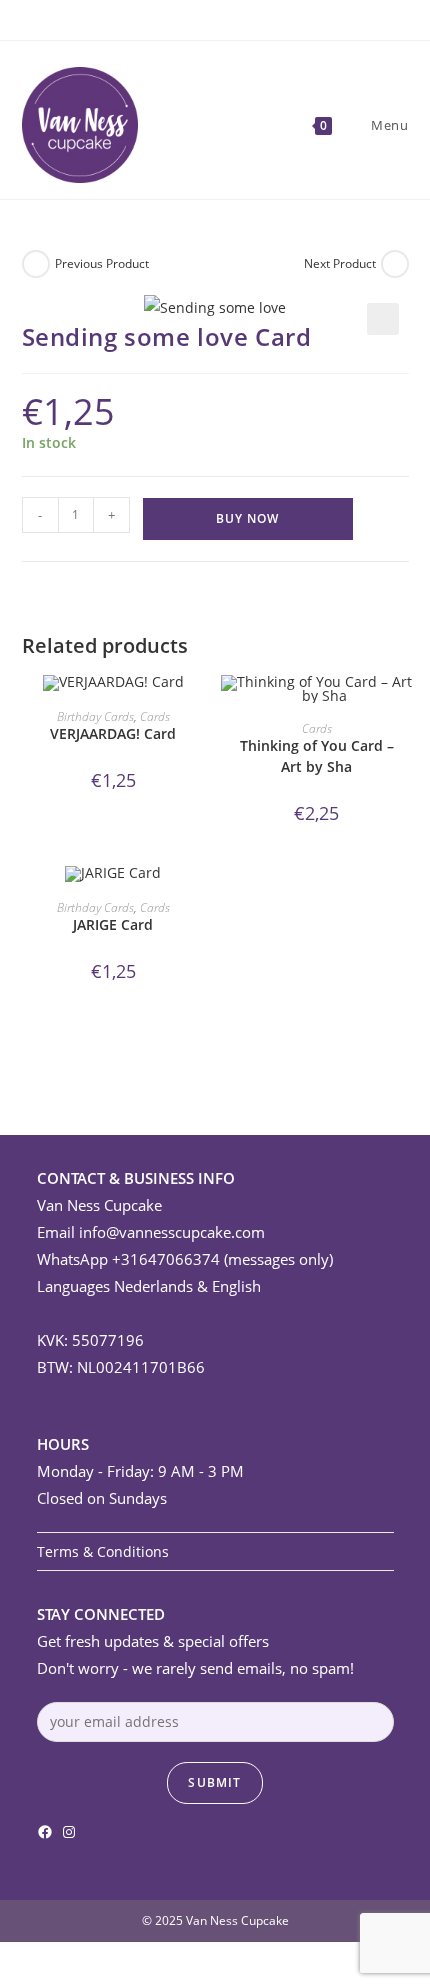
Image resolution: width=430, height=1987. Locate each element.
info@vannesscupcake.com (172, 1232)
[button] (383, 319)
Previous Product (102, 263)
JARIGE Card (113, 924)
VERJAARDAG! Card (113, 733)
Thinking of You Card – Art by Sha (317, 756)
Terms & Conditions (103, 1551)
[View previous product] (36, 264)
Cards (155, 716)
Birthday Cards (95, 716)
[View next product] (395, 264)
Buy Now (247, 518)
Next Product (340, 263)
